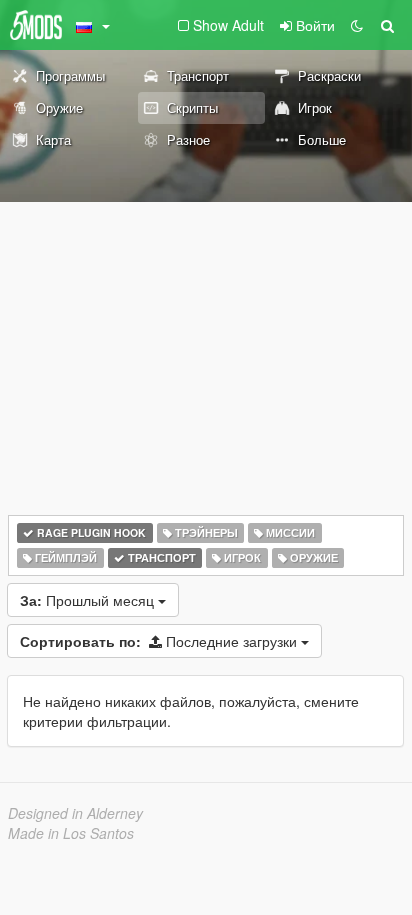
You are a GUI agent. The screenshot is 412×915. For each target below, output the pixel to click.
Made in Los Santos (71, 833)
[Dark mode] (357, 25)
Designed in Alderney (75, 813)
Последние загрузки (160, 641)
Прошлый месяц (89, 600)
